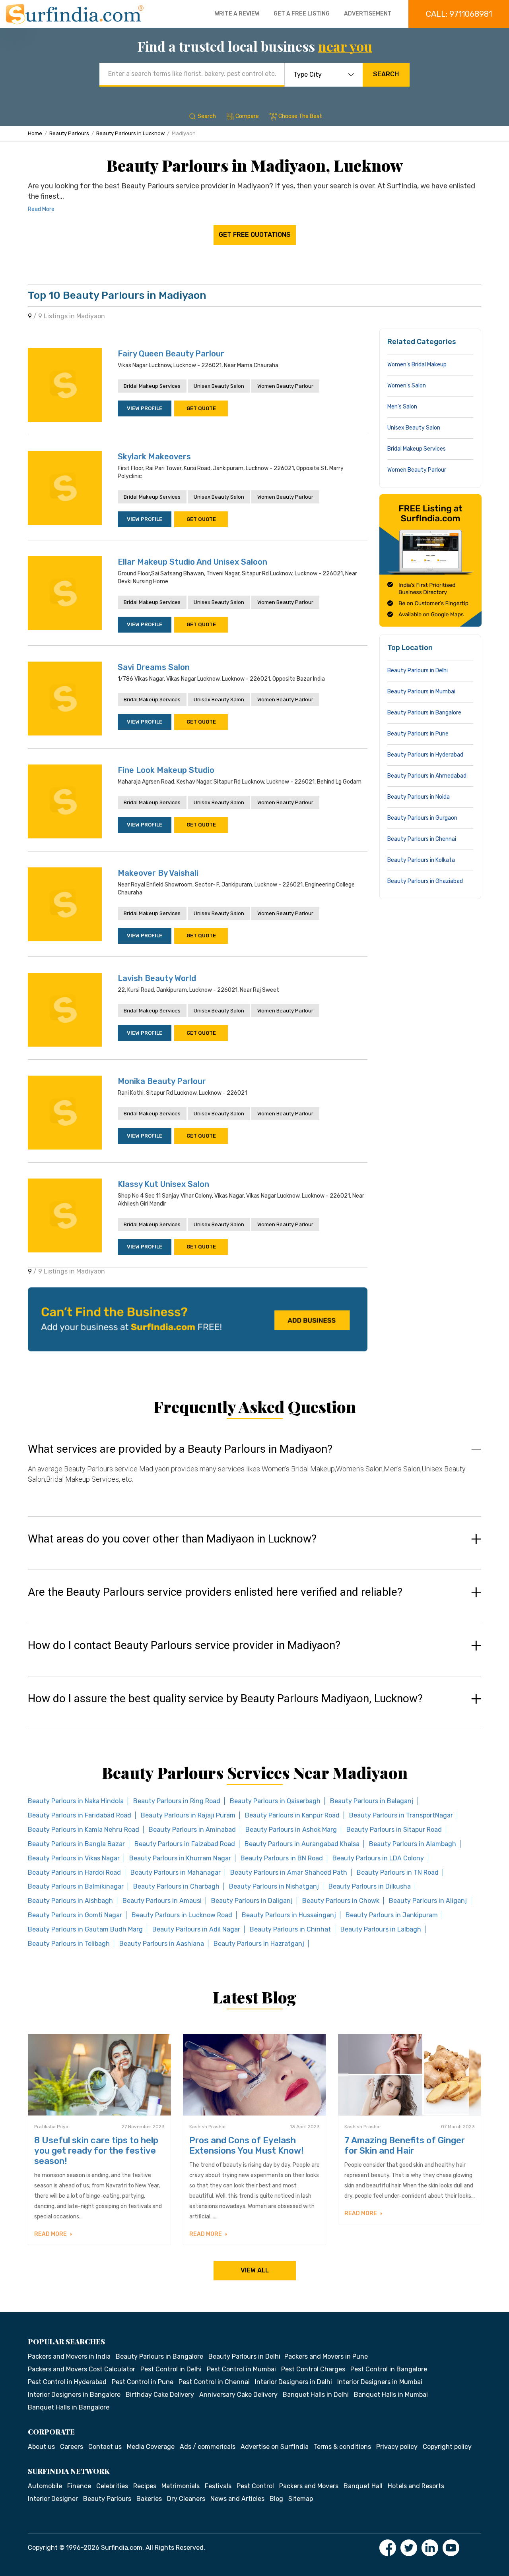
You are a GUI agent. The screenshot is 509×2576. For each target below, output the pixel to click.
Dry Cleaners (186, 2499)
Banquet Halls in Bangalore (69, 2407)
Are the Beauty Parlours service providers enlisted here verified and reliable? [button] (215, 1592)
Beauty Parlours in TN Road (398, 1872)
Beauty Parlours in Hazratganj (259, 1944)
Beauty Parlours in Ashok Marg (291, 1830)
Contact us (105, 2447)
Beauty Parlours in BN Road (282, 1858)
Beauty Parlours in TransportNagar (401, 1815)
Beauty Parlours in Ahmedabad (427, 776)
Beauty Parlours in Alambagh (413, 1844)
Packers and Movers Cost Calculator (82, 2369)
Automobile (45, 2486)
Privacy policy (397, 2447)
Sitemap (301, 2499)
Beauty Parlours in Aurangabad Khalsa (302, 1844)
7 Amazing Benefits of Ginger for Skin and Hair (405, 2145)
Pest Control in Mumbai (241, 2369)
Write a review (237, 14)
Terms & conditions (342, 2447)
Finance (79, 2486)
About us (41, 2447)
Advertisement (368, 14)
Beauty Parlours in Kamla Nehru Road (84, 1830)
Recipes (145, 2486)
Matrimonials (181, 2486)
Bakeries (149, 2499)
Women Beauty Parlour (285, 386)
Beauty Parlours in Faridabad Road (80, 1815)
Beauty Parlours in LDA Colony (378, 1858)
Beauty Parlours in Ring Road (177, 1801)
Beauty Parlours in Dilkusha (370, 1886)
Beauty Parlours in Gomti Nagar (75, 1915)
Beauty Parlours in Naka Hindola (76, 1801)
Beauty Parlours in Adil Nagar (196, 1929)
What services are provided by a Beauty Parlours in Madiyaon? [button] (180, 1449)
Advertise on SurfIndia (275, 2447)
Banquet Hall (363, 2486)
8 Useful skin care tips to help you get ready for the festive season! (96, 2151)
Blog (276, 2499)
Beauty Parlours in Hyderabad (425, 755)
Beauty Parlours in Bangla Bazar (76, 1844)
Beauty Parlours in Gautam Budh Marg (85, 1929)
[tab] (254, 1472)
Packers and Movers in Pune (326, 2356)
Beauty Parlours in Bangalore (424, 713)
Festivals (218, 2486)
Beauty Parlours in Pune (418, 734)
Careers (72, 2447)
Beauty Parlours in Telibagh (69, 1944)
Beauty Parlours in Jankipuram (392, 1915)
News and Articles (237, 2499)
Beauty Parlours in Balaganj (372, 1801)
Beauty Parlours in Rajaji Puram (188, 1815)
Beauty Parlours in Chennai (422, 839)
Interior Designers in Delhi (293, 2382)
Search (386, 74)
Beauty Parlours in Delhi (418, 671)
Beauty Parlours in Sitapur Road (394, 1830)
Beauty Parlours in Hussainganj (289, 1915)
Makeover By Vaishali (158, 873)
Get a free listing (302, 14)
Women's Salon (407, 386)
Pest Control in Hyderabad (67, 2382)
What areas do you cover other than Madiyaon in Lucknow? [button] (172, 1539)
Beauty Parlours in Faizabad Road (185, 1844)
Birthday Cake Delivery (160, 2395)
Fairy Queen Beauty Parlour (171, 354)
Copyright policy (447, 2447)
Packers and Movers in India (69, 2356)
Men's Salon (402, 407)
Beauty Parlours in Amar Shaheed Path (289, 1872)
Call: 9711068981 (459, 14)
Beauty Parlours (69, 133)
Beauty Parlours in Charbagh (176, 1886)
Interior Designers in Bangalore (74, 2395)
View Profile (145, 408)
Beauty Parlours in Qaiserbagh (275, 1801)
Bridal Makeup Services (152, 386)
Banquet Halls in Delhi (316, 2395)
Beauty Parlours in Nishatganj (274, 1886)
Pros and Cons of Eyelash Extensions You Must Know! (247, 2145)
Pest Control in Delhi (171, 2369)
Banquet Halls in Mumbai (391, 2395)
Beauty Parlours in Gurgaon (422, 818)
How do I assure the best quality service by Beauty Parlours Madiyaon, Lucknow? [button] (225, 1699)
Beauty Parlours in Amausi (162, 1901)
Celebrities (112, 2486)
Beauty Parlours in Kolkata (421, 860)
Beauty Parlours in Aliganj (428, 1901)
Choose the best (300, 116)
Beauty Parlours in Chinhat (290, 1929)
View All (255, 2270)
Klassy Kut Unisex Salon (163, 1184)
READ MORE (51, 2234)
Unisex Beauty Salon (219, 386)
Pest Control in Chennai (214, 2382)
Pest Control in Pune (143, 2382)
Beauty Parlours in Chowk (341, 1901)
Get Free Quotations (255, 235)
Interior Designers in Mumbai (380, 2382)
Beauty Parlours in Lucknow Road (182, 1915)
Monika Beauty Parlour (162, 1081)
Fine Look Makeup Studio (166, 770)
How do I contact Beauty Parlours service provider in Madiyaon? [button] (184, 1645)
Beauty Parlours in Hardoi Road (74, 1872)
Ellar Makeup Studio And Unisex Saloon (192, 562)
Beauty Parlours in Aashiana (162, 1944)
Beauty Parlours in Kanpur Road (292, 1815)
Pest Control (255, 2486)
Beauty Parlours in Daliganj (252, 1901)
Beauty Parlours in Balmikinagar (76, 1886)
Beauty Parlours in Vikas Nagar (74, 1858)
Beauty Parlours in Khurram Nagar (180, 1858)
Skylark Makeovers (154, 457)
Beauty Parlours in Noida (419, 797)
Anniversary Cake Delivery (238, 2395)
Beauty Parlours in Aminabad (192, 1830)
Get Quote (201, 408)
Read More (41, 209)
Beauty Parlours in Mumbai (421, 692)
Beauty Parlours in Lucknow (130, 133)
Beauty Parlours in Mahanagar (176, 1872)
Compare (247, 116)
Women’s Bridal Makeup (417, 365)
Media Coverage (151, 2447)
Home (35, 133)
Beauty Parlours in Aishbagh (70, 1901)
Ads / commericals (208, 2447)
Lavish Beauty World (157, 978)
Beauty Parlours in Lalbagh (381, 1929)
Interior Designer (53, 2499)
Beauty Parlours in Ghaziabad (425, 881)
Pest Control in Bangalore (389, 2369)
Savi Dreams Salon (154, 667)
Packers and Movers (309, 2486)
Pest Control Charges (313, 2369)
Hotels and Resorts (416, 2486)
